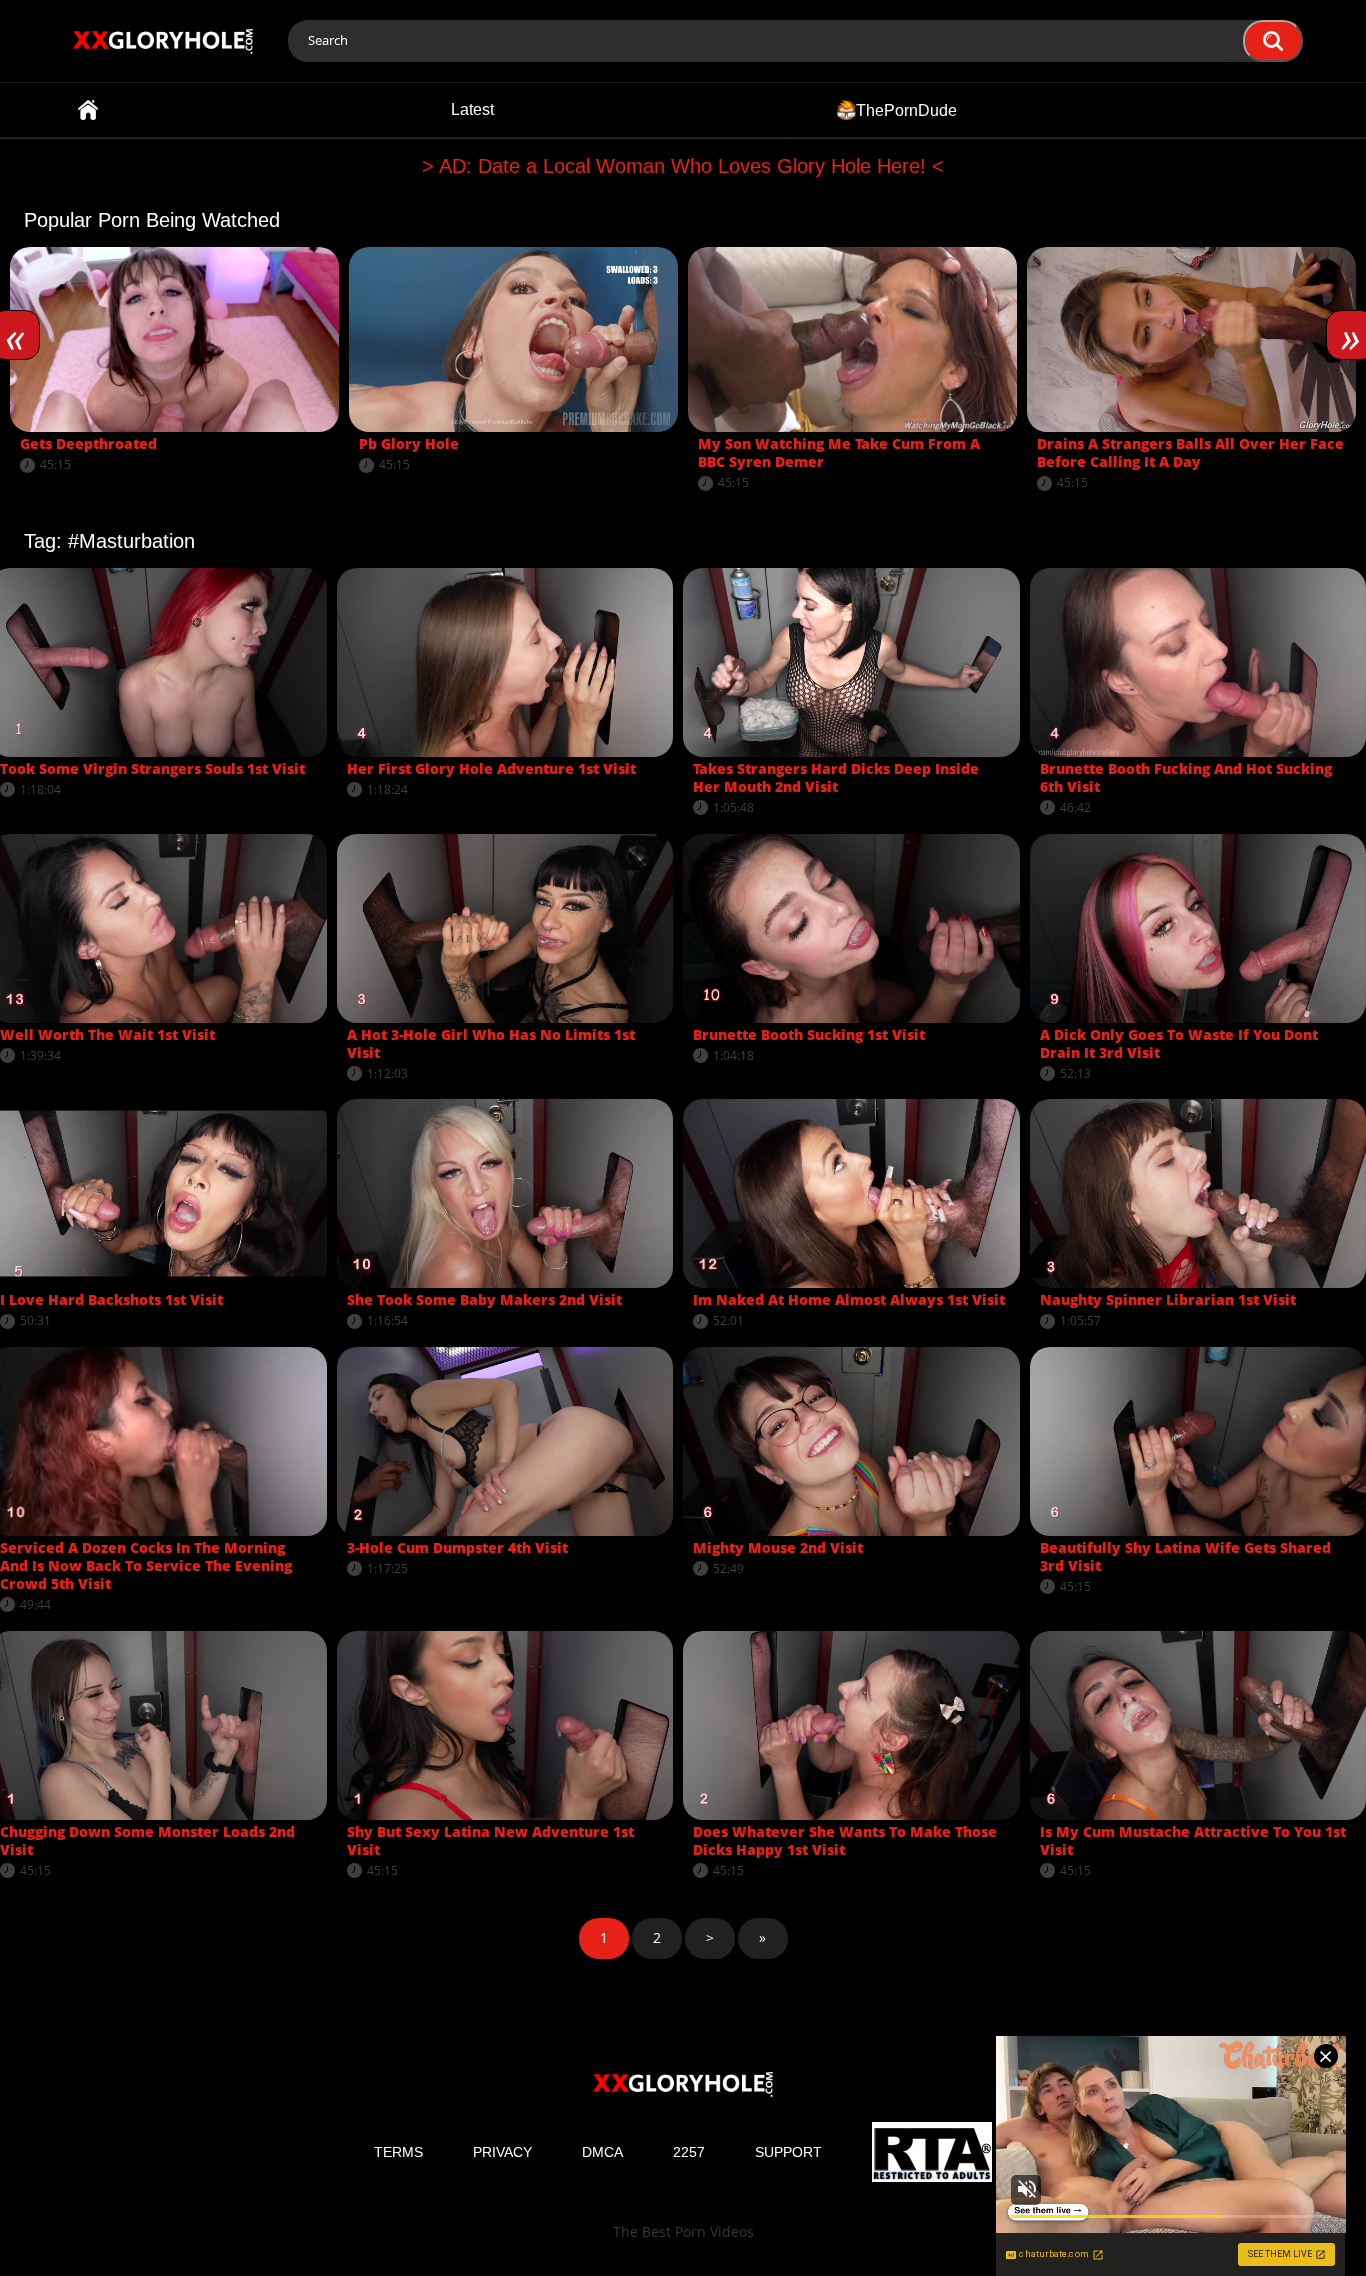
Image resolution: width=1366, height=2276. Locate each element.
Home (88, 110)
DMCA (602, 2152)
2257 (689, 2152)
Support (788, 2152)
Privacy (502, 2152)
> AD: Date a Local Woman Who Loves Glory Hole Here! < (683, 166)
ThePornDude (906, 109)
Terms (398, 2152)
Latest (472, 109)
